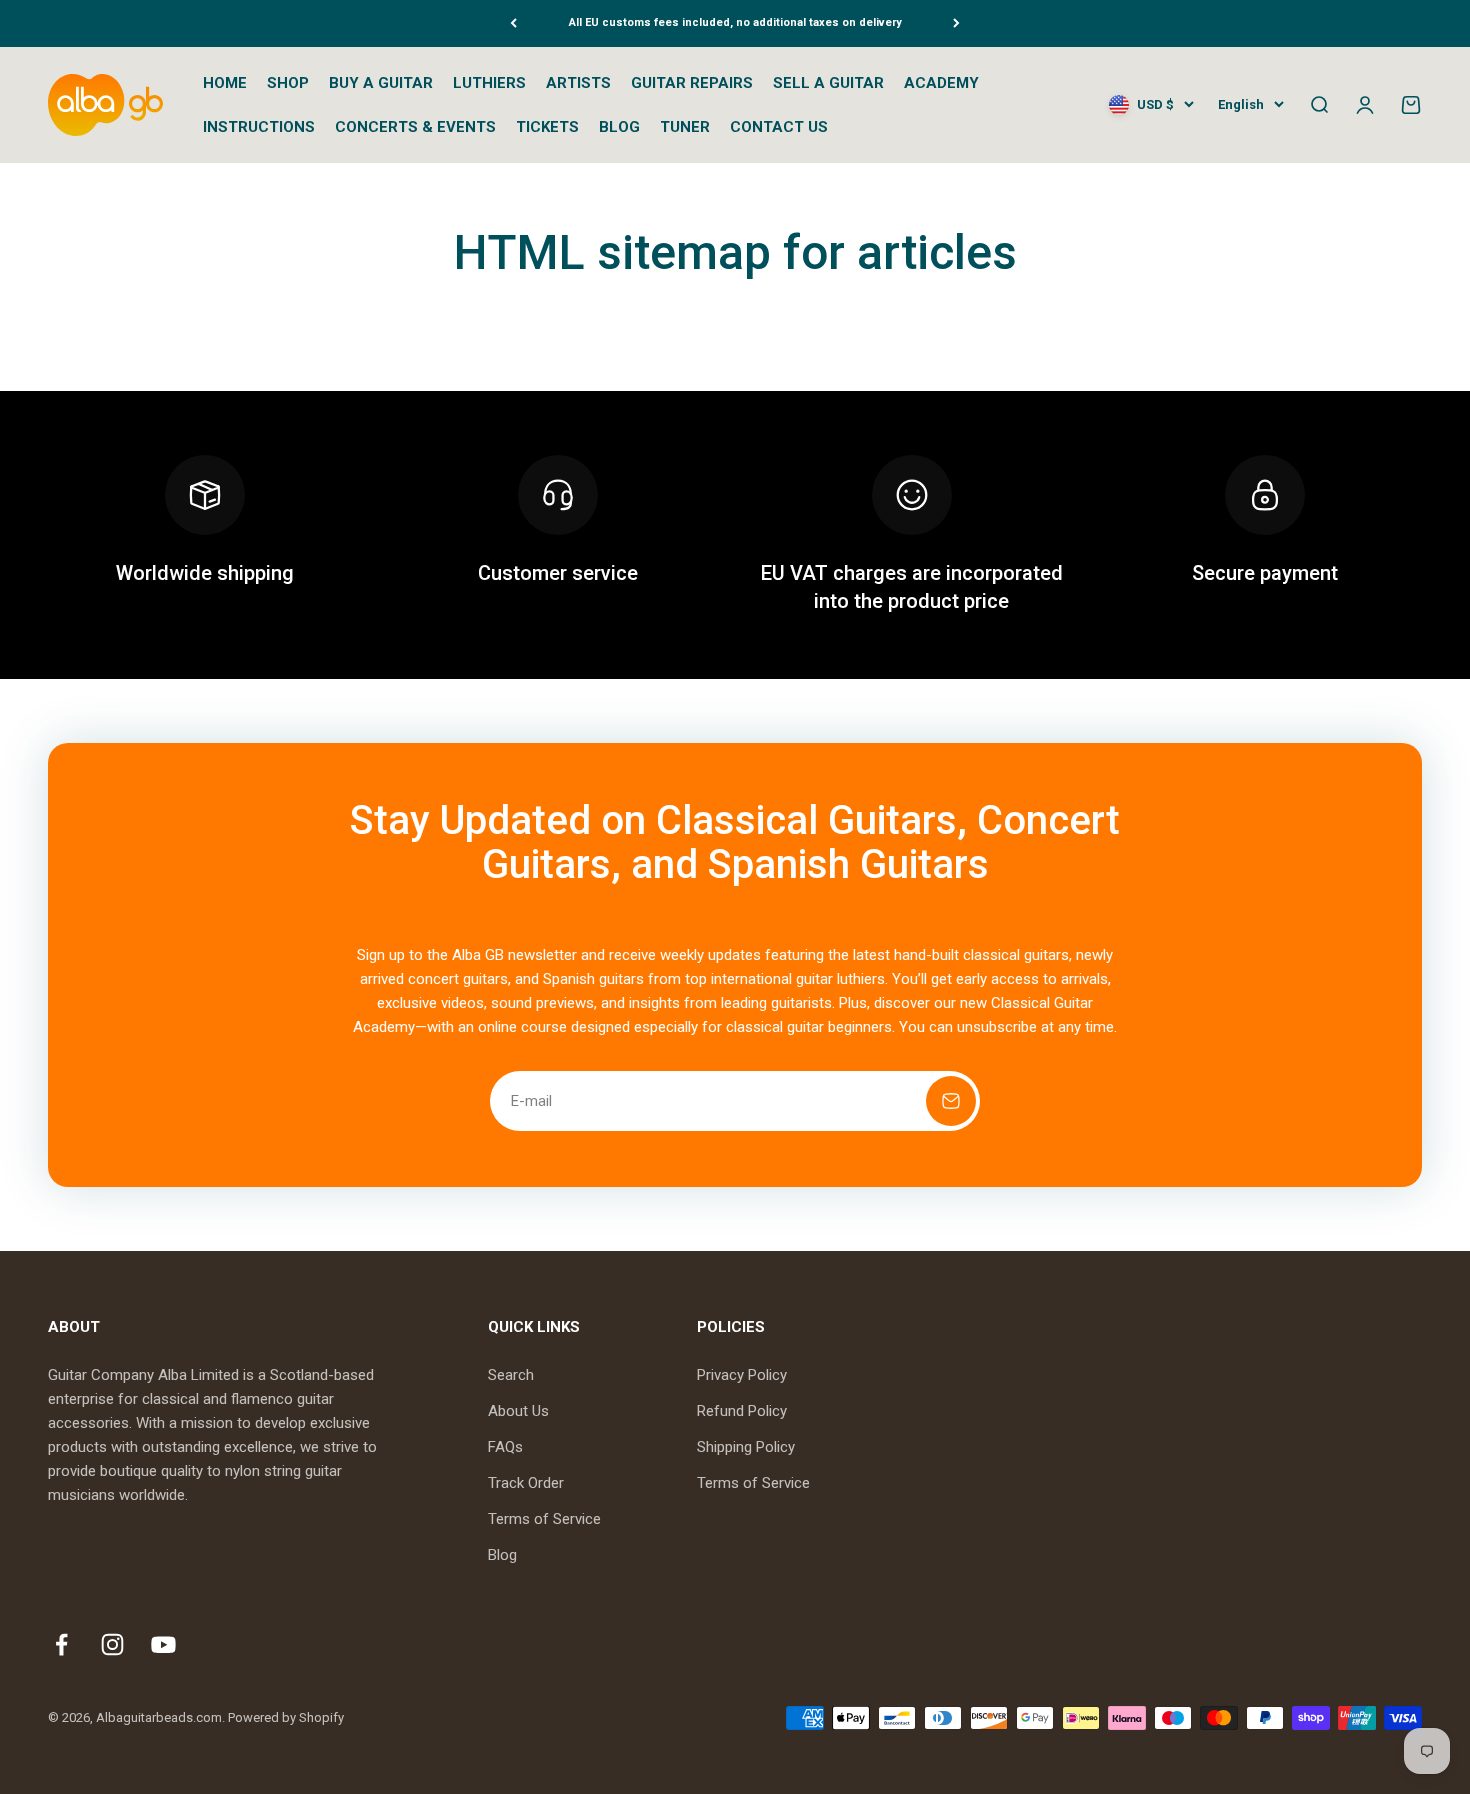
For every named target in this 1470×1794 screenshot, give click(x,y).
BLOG (619, 127)
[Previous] (513, 23)
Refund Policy (742, 1411)
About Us (518, 1411)
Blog (502, 1555)
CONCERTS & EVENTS (415, 127)
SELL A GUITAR (828, 83)
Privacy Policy (742, 1375)
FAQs (505, 1447)
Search (511, 1375)
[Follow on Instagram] (112, 1644)
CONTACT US (779, 127)
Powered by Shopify (286, 1717)
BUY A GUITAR (381, 83)
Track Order (526, 1483)
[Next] (956, 23)
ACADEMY (941, 83)
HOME (225, 83)
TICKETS (547, 127)
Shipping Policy (746, 1447)
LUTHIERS (489, 83)
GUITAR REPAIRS (692, 83)
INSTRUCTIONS (259, 127)
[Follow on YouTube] (163, 1644)
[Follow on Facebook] (61, 1644)
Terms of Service (544, 1519)
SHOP (288, 83)
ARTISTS (578, 83)
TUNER (685, 127)
